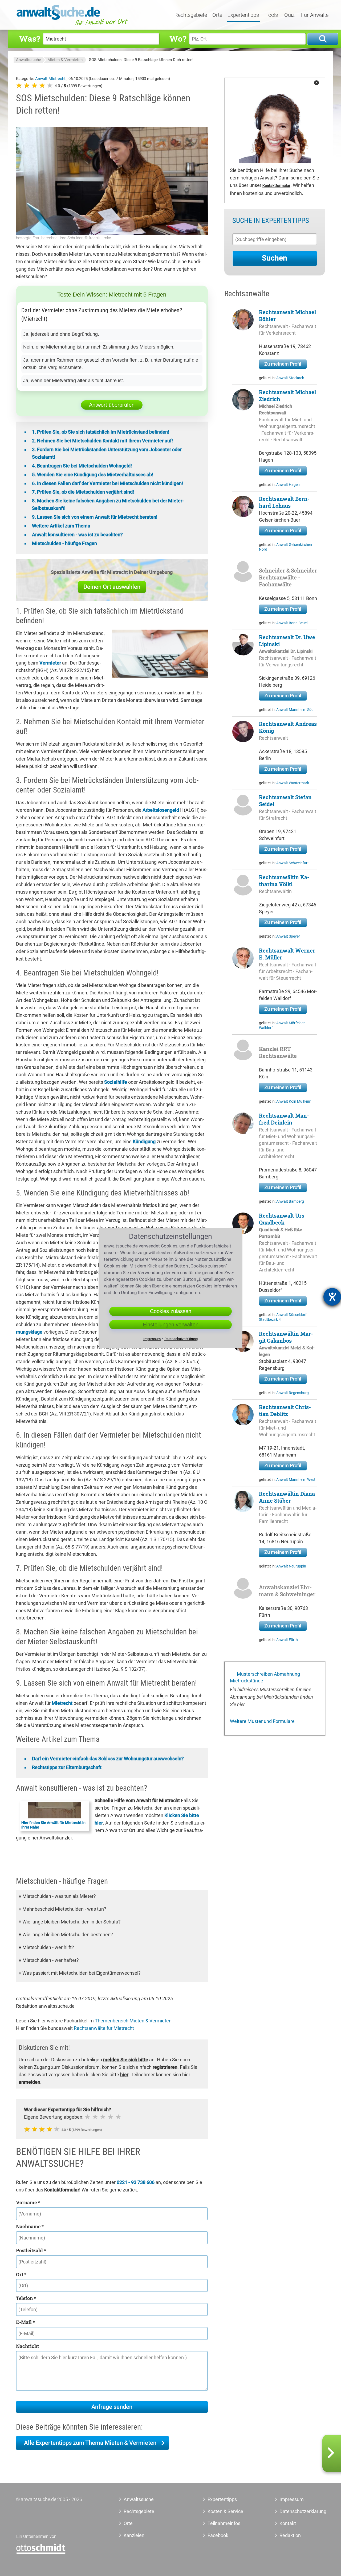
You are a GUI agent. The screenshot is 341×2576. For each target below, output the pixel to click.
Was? (30, 39)
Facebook (218, 2535)
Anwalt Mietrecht (51, 79)
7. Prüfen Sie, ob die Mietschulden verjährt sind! (83, 492)
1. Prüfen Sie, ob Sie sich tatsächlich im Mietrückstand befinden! (101, 432)
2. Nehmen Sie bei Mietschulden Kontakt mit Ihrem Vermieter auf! (102, 441)
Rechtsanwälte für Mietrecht (104, 2028)
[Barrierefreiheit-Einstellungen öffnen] (332, 1297)
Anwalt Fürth (287, 1640)
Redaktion (290, 2535)
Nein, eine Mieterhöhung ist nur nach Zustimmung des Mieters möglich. (99, 347)
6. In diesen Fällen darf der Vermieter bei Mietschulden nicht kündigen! (107, 483)
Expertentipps (243, 15)
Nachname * (30, 2226)
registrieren (165, 2067)
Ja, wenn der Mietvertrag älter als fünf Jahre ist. (74, 381)
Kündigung (144, 1141)
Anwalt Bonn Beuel (292, 623)
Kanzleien (134, 2535)
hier (124, 2075)
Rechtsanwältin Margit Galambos (286, 1337)
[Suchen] (323, 39)
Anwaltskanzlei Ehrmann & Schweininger (287, 1591)
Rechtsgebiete (191, 15)
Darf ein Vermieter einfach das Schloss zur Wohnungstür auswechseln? (108, 1759)
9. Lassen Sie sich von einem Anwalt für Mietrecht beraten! (95, 517)
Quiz (289, 15)
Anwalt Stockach (290, 378)
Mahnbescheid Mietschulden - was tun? (62, 1909)
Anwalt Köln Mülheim (294, 1101)
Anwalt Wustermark (293, 783)
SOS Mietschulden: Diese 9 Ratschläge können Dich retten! (141, 60)
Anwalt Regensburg (293, 1393)
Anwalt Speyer (288, 936)
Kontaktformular (276, 186)
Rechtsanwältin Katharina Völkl (284, 881)
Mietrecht (62, 1703)
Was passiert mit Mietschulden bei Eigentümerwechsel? (80, 1973)
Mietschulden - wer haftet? (49, 1960)
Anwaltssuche (29, 60)
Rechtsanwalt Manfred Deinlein (284, 1119)
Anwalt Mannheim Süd (295, 710)
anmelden (29, 2082)
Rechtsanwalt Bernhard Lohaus (284, 502)
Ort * (21, 2274)
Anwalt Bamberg (290, 1201)
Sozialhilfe (116, 1082)
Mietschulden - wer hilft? (46, 1947)
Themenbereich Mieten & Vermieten (133, 2021)
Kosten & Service (225, 2511)
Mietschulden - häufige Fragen (64, 543)
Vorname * (28, 2202)
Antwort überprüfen (112, 405)
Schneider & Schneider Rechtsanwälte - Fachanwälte (288, 577)
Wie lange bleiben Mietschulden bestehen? (66, 1935)
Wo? (178, 39)
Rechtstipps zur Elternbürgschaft (67, 1767)
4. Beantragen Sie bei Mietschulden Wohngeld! (82, 466)
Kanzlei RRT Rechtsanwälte (278, 1052)
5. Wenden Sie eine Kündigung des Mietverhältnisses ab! (93, 475)
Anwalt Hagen (288, 485)
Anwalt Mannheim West (296, 1479)
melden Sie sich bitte (126, 2060)
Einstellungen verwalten (171, 1325)
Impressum (292, 2499)
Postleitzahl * (31, 2250)
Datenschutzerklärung (297, 2511)
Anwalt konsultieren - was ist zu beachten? (77, 535)
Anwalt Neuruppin (291, 1566)
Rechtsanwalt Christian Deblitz (285, 1410)
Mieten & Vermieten (65, 60)
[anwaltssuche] (73, 25)
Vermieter (50, 663)
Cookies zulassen (171, 1311)
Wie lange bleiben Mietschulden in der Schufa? (70, 1922)
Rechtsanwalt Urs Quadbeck (282, 1219)
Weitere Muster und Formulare (262, 1721)
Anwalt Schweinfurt (293, 863)
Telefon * (26, 2298)
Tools (272, 15)
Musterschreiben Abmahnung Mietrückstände (265, 1677)
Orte (217, 15)
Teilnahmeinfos (224, 2523)
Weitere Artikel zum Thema (61, 526)
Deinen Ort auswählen (112, 587)
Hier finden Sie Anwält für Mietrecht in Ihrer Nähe (53, 1825)
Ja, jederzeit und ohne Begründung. (61, 334)
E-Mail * (25, 2322)
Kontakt (288, 2523)
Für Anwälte (315, 15)
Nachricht (27, 2346)
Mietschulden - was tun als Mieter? (57, 1896)
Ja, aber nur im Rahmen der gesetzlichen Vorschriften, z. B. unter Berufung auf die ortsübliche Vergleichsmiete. (111, 364)
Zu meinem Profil (283, 364)
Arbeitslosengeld (161, 810)
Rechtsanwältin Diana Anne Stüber (287, 1497)
